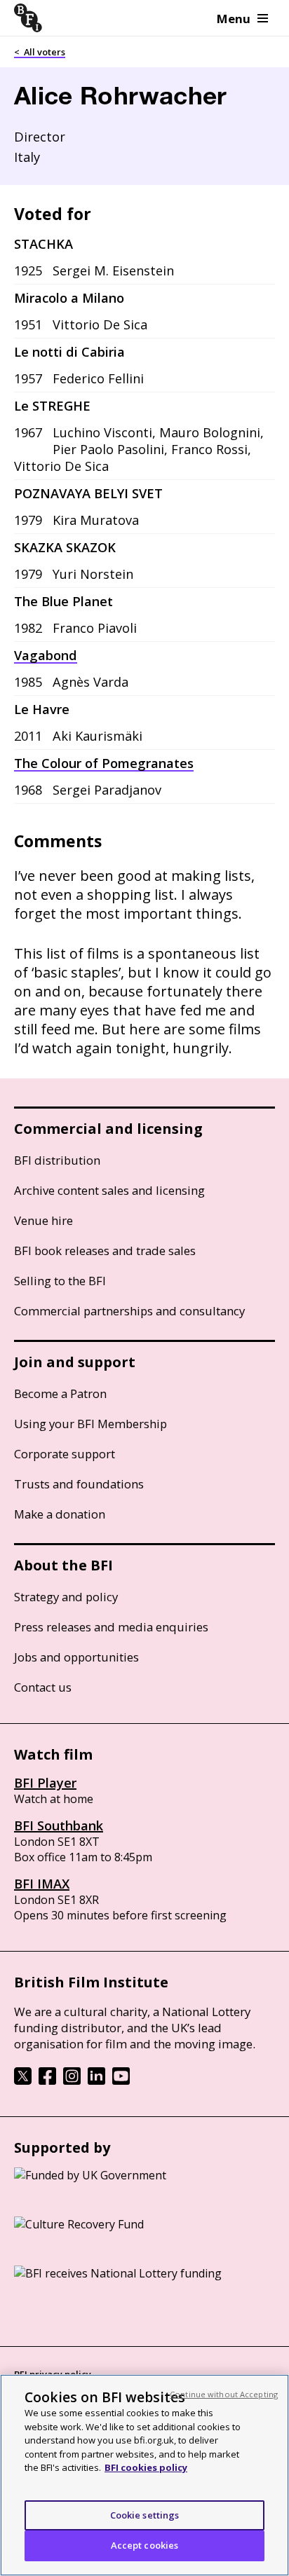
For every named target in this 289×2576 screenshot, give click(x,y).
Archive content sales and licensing (109, 1190)
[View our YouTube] (121, 2081)
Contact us (43, 1687)
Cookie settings (145, 2515)
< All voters (40, 52)
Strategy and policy (66, 1597)
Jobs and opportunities (76, 1657)
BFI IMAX (42, 1884)
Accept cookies (145, 2545)
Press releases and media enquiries (111, 1627)
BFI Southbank (59, 1825)
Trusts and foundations (79, 1484)
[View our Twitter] (23, 2081)
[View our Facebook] (47, 2081)
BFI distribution (57, 1160)
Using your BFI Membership (90, 1424)
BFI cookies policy (146, 2467)
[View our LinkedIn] (96, 2081)
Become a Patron (60, 1393)
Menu (234, 19)
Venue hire (43, 1220)
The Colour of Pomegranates (104, 763)
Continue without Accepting (224, 2394)
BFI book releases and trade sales (105, 1251)
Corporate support (65, 1454)
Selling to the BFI (60, 1281)
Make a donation (60, 1514)
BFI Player (45, 1783)
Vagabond (46, 655)
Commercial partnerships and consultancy (129, 1311)
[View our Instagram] (72, 2081)
